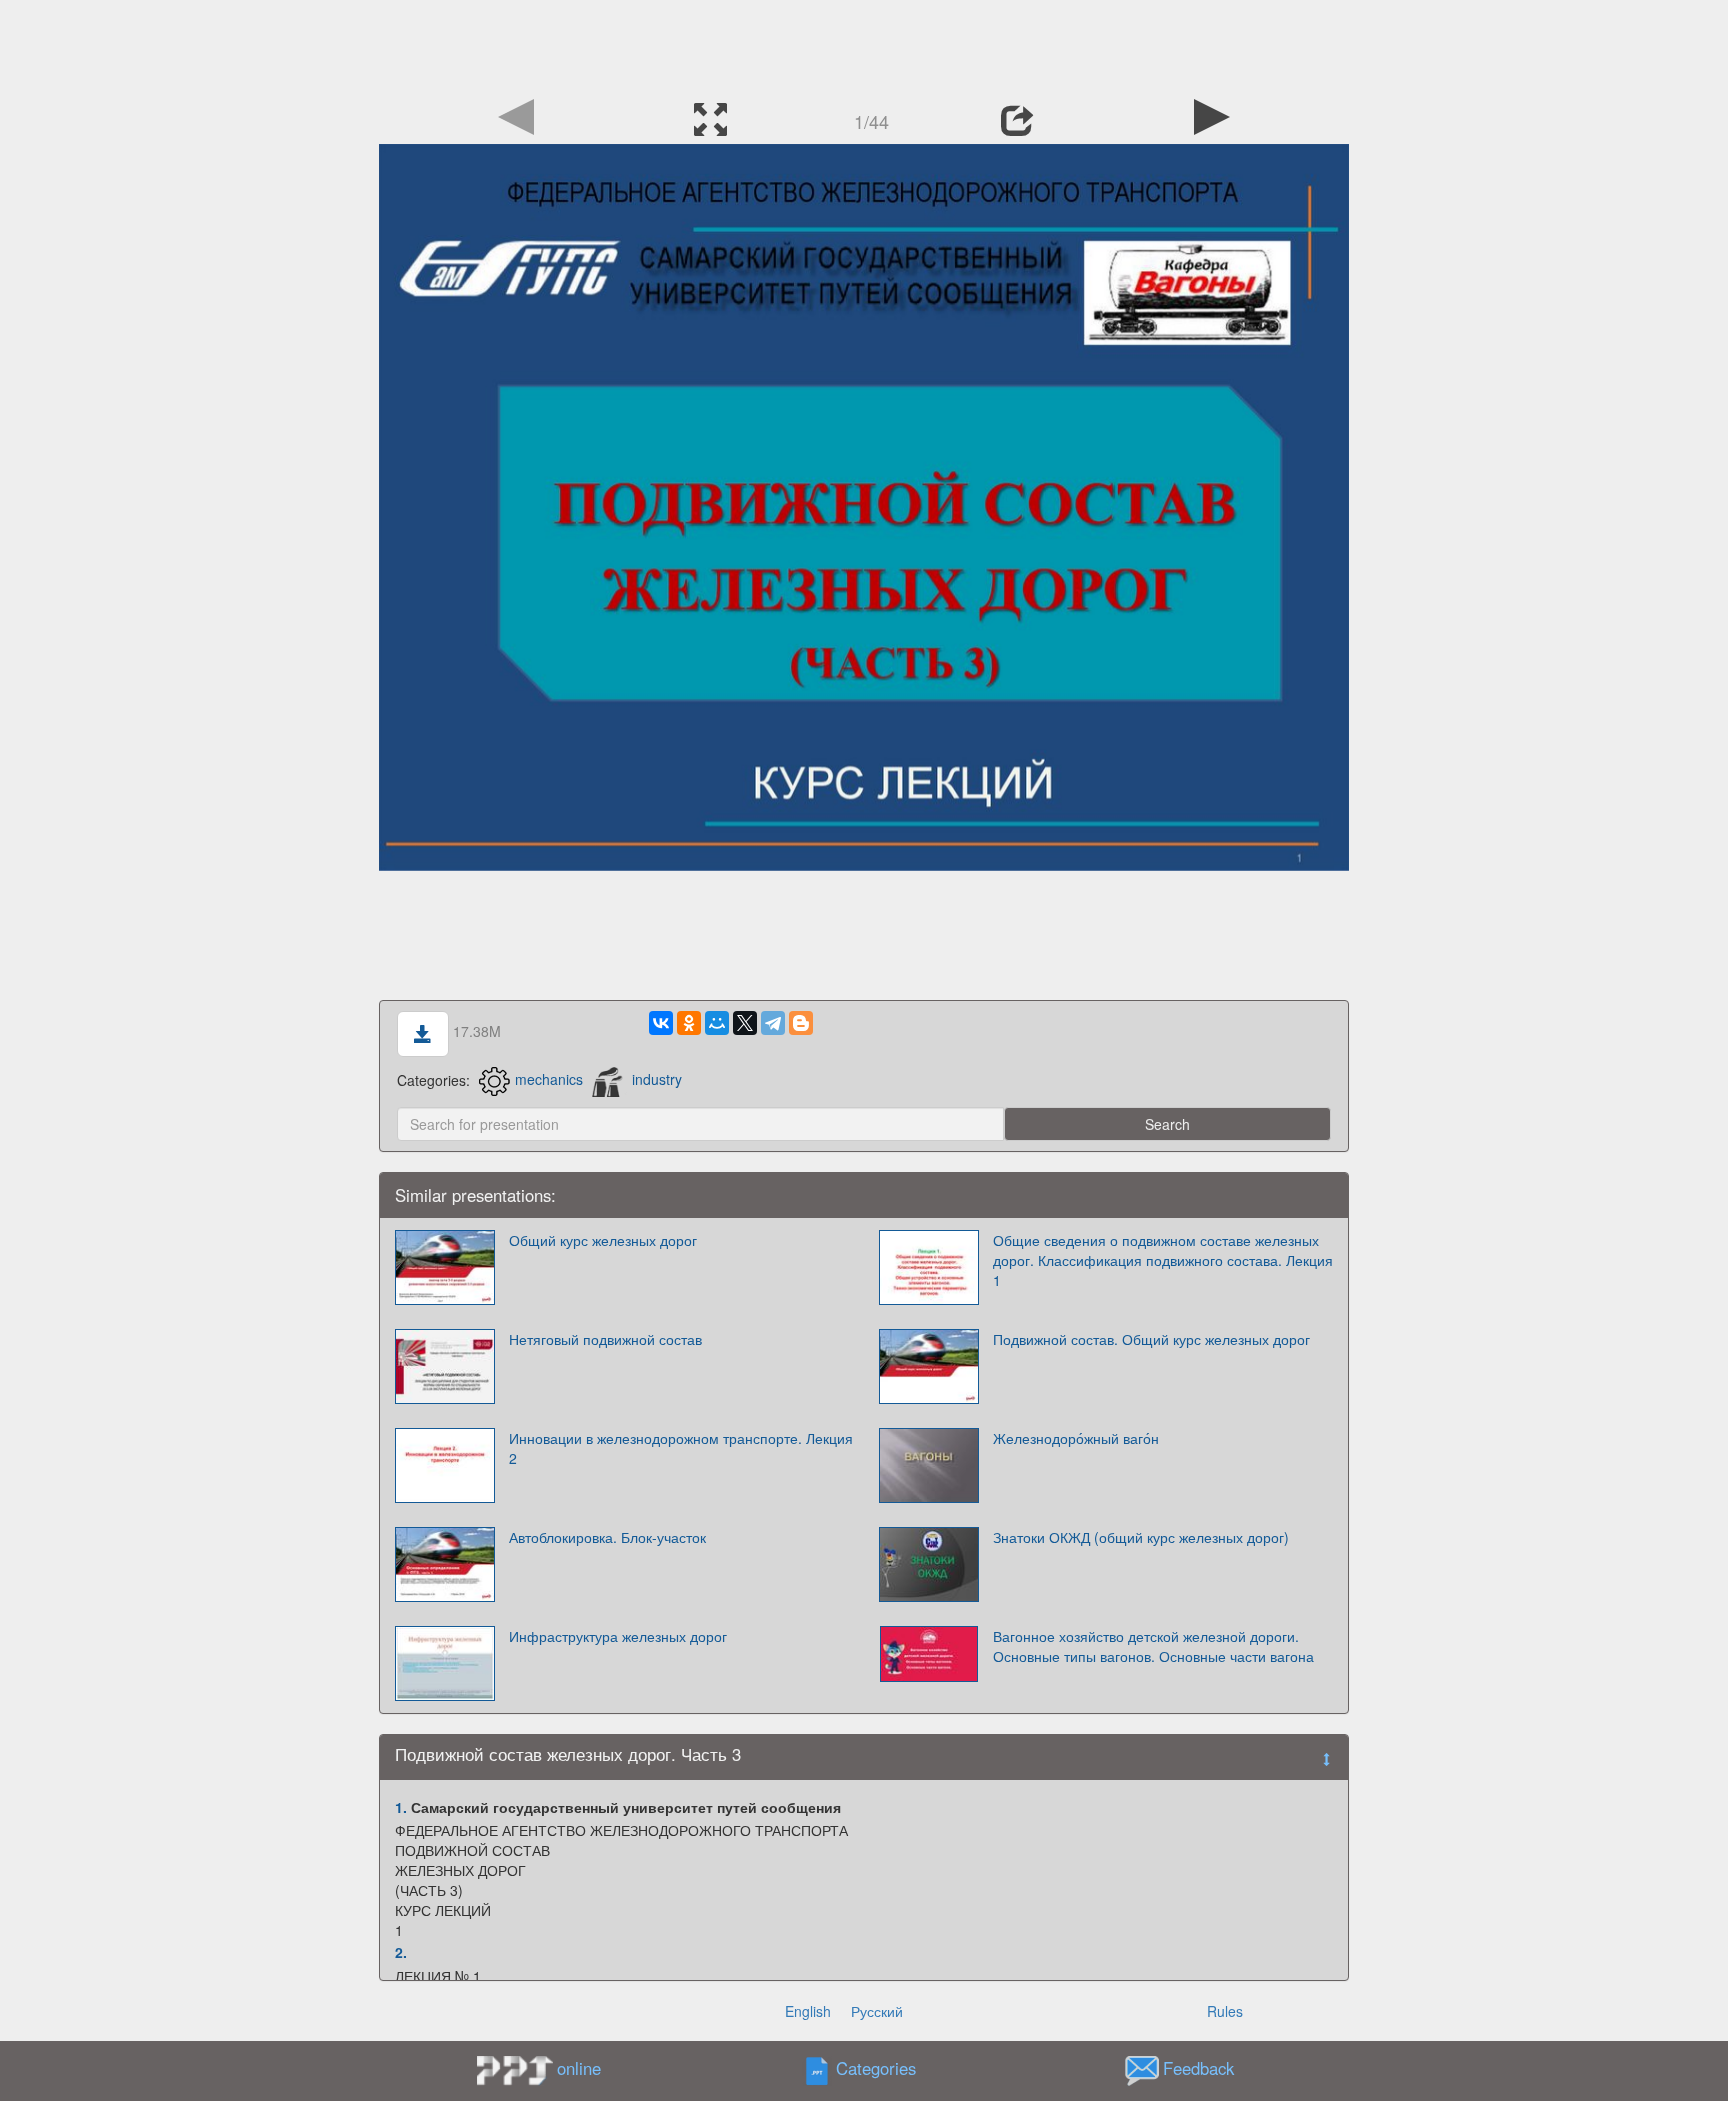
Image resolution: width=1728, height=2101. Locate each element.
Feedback (1198, 2068)
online (579, 2068)
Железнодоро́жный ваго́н (1076, 1438)
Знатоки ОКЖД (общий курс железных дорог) (1141, 1537)
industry (657, 1079)
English (808, 2011)
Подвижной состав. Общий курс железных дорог (1151, 1339)
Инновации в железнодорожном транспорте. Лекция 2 (681, 1448)
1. (401, 1807)
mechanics (549, 1079)
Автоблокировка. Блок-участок (607, 1537)
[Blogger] (801, 1023)
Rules (1225, 2011)
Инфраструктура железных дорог (618, 1636)
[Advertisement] (864, 45)
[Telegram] (773, 1023)
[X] (745, 1023)
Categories (876, 2068)
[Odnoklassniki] (689, 1023)
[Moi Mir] (717, 1023)
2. (401, 1952)
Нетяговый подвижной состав (605, 1339)
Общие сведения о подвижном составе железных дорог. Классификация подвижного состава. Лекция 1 (1163, 1260)
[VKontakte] (661, 1023)
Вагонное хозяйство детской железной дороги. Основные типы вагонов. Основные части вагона (1153, 1646)
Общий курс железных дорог (603, 1240)
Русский (877, 2011)
